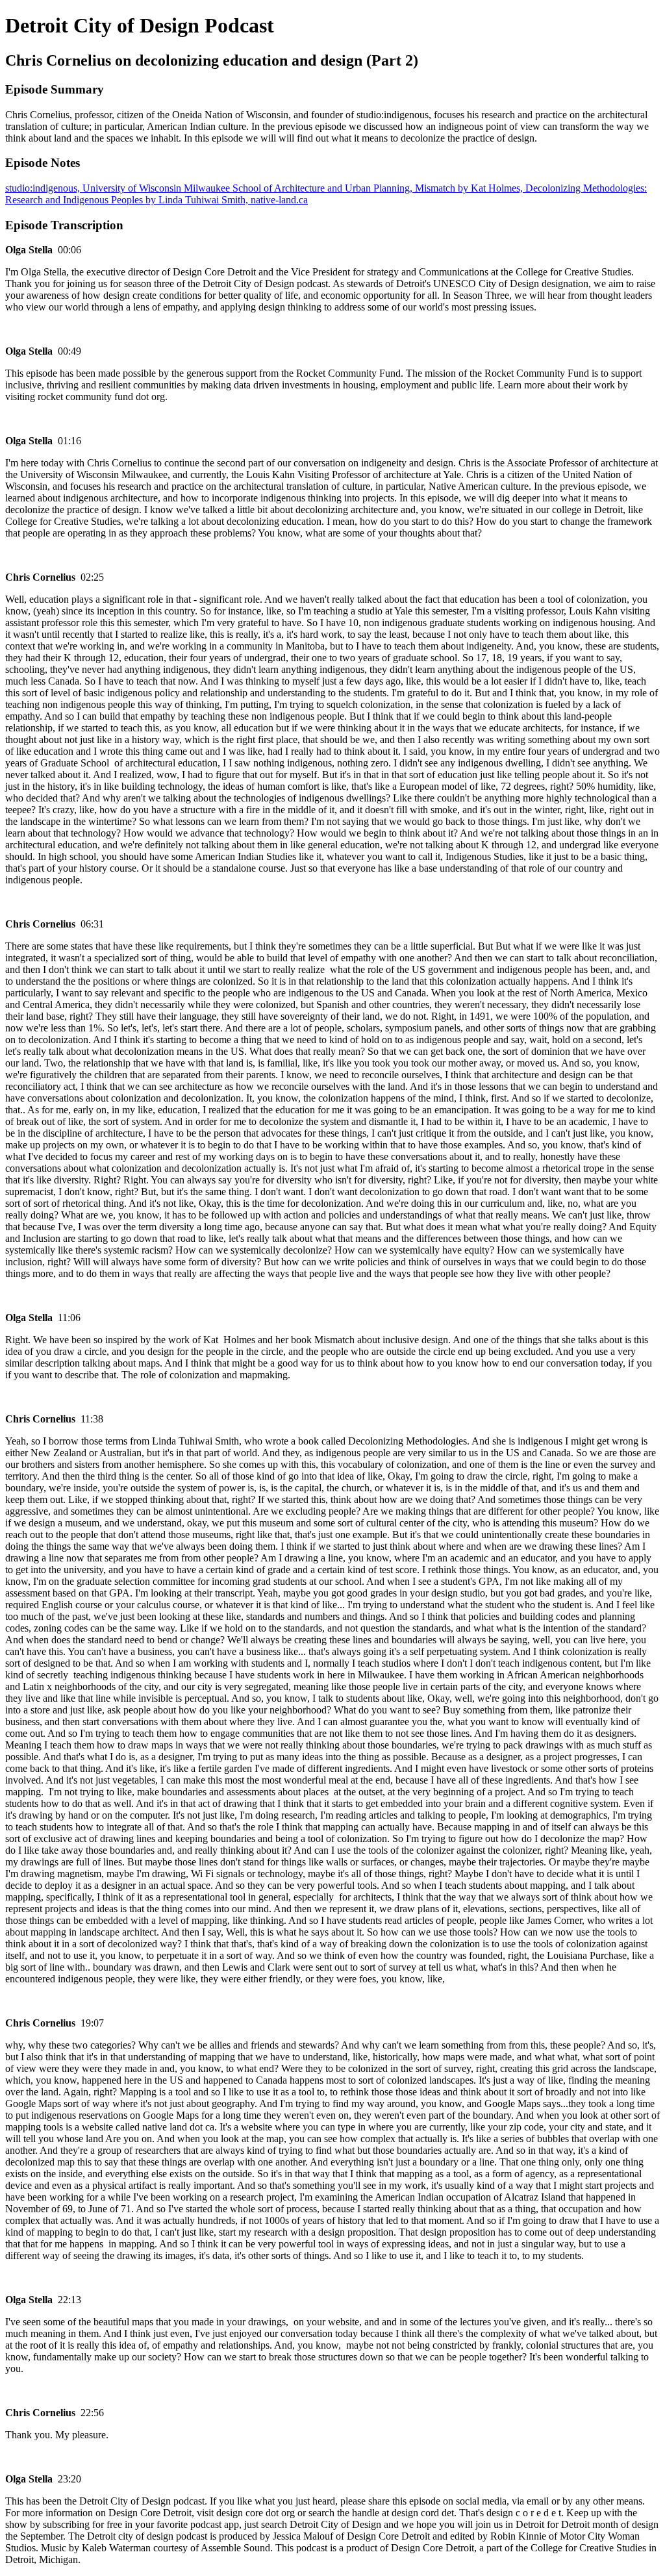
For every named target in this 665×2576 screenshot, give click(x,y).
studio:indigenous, (44, 188)
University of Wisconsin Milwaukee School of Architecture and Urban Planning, (249, 188)
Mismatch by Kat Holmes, (470, 188)
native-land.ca (279, 200)
